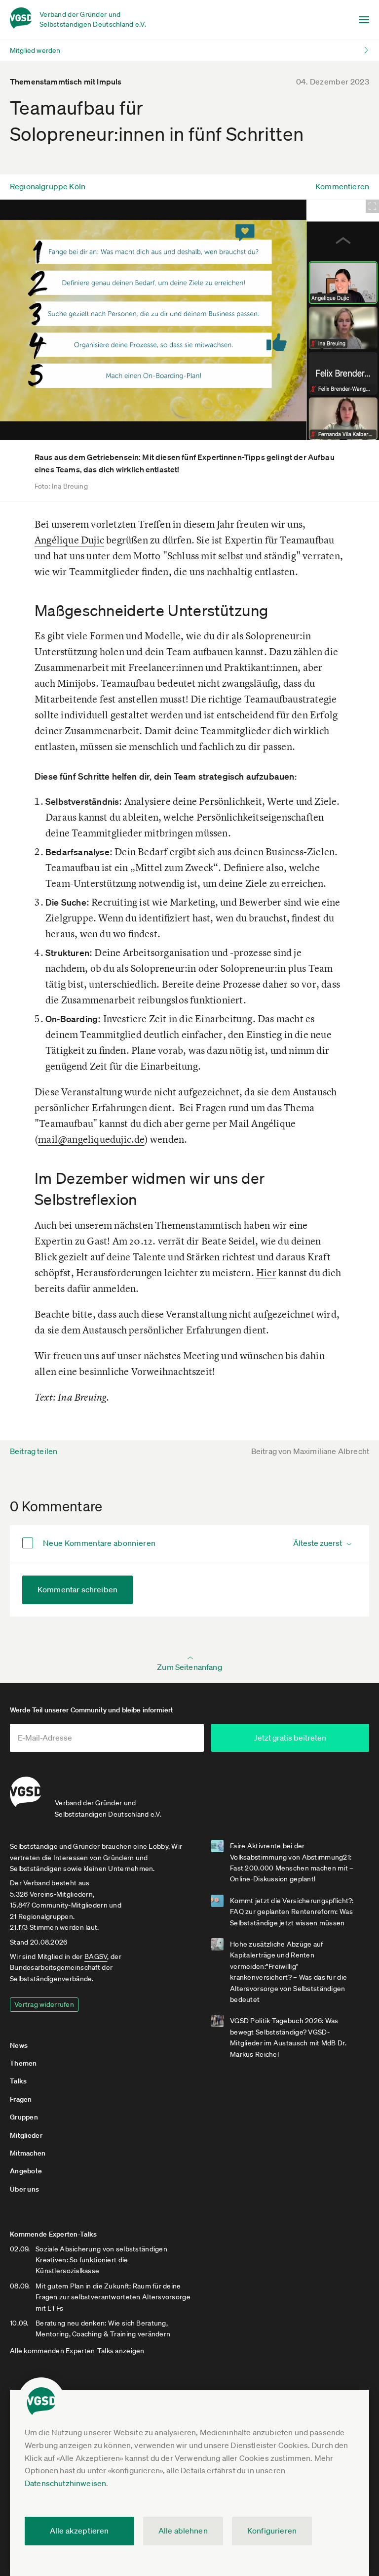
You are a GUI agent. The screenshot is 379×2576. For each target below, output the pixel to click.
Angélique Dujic (69, 540)
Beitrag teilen (34, 1451)
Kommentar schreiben (77, 1589)
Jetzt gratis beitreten (290, 1738)
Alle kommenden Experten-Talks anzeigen (77, 2351)
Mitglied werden (35, 50)
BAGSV (96, 1956)
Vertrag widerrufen (44, 2004)
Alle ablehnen (183, 2531)
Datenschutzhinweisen (65, 2483)
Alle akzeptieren (79, 2531)
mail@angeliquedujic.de (91, 1139)
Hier (266, 1272)
